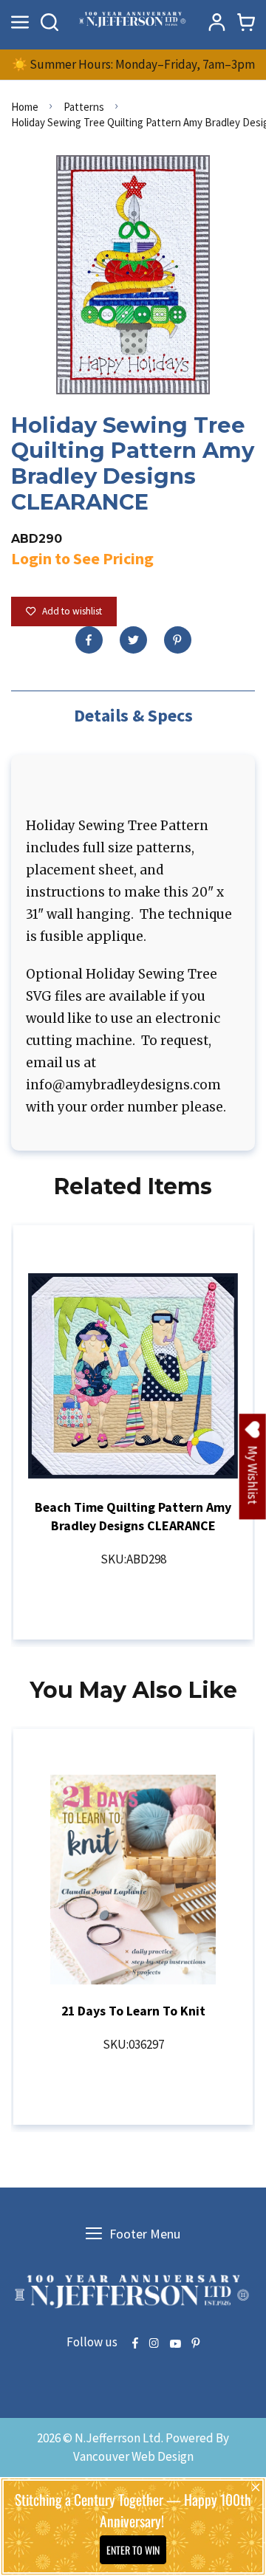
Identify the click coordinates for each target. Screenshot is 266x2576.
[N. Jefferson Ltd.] (133, 22)
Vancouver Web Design (133, 2456)
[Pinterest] (178, 640)
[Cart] (246, 22)
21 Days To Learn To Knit (133, 2011)
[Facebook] (89, 640)
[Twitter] (133, 640)
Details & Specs (133, 715)
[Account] (216, 22)
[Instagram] (154, 2344)
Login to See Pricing (82, 558)
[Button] (50, 22)
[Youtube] (175, 2344)
